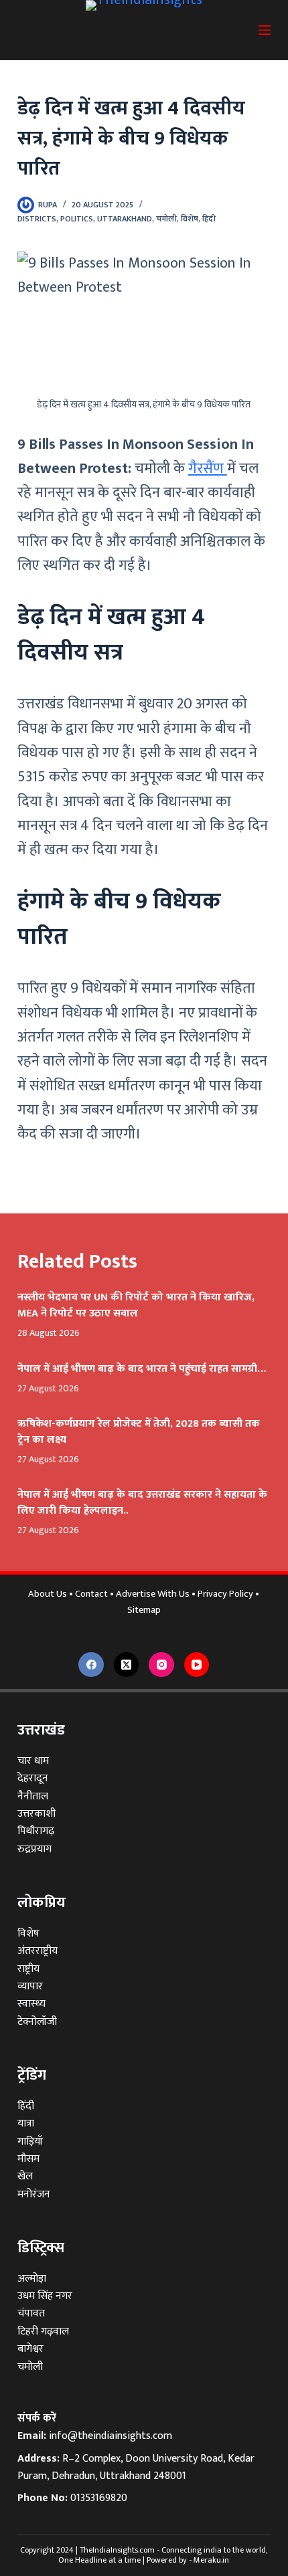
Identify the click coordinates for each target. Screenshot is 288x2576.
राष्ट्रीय (28, 1969)
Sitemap (144, 1610)
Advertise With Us (153, 1594)
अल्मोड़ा (32, 2279)
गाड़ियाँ (30, 2142)
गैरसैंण (208, 469)
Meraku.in (211, 2560)
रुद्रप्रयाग (34, 1849)
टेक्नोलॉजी (37, 2022)
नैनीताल (33, 1796)
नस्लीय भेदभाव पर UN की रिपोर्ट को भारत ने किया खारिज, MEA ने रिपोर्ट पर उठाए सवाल (136, 1305)
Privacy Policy (225, 1594)
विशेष (190, 219)
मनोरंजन (34, 2194)
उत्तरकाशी (37, 1814)
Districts (37, 219)
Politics (77, 219)
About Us (48, 1594)
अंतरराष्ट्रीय (38, 1951)
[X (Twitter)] (127, 1665)
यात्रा (26, 2123)
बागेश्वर (30, 2349)
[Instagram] (161, 1665)
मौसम (28, 2159)
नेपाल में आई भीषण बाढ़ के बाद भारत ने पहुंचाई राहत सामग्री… (142, 1369)
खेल (25, 2176)
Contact (91, 1594)
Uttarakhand (125, 219)
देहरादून (33, 1778)
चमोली (166, 219)
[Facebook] (91, 1665)
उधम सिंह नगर (45, 2296)
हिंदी (209, 219)
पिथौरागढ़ (36, 1831)
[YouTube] (197, 1665)
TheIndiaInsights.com (117, 2550)
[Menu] (265, 30)
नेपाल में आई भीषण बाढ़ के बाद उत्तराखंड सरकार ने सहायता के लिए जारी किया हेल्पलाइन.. (142, 1503)
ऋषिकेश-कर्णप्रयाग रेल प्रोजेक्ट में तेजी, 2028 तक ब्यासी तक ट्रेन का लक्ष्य (139, 1432)
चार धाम (33, 1761)
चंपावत (31, 2313)
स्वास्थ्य (31, 2004)
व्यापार (30, 1986)
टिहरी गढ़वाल (43, 2332)
